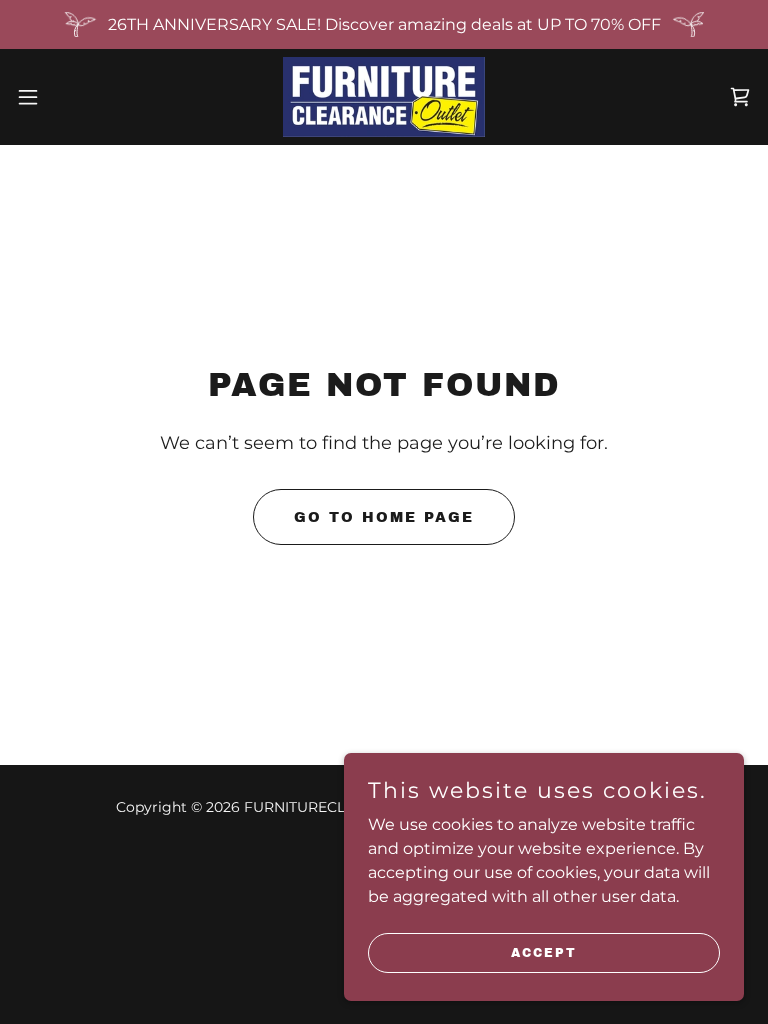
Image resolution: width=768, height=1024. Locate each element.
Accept (544, 952)
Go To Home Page (384, 517)
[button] (64, 97)
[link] (384, 97)
